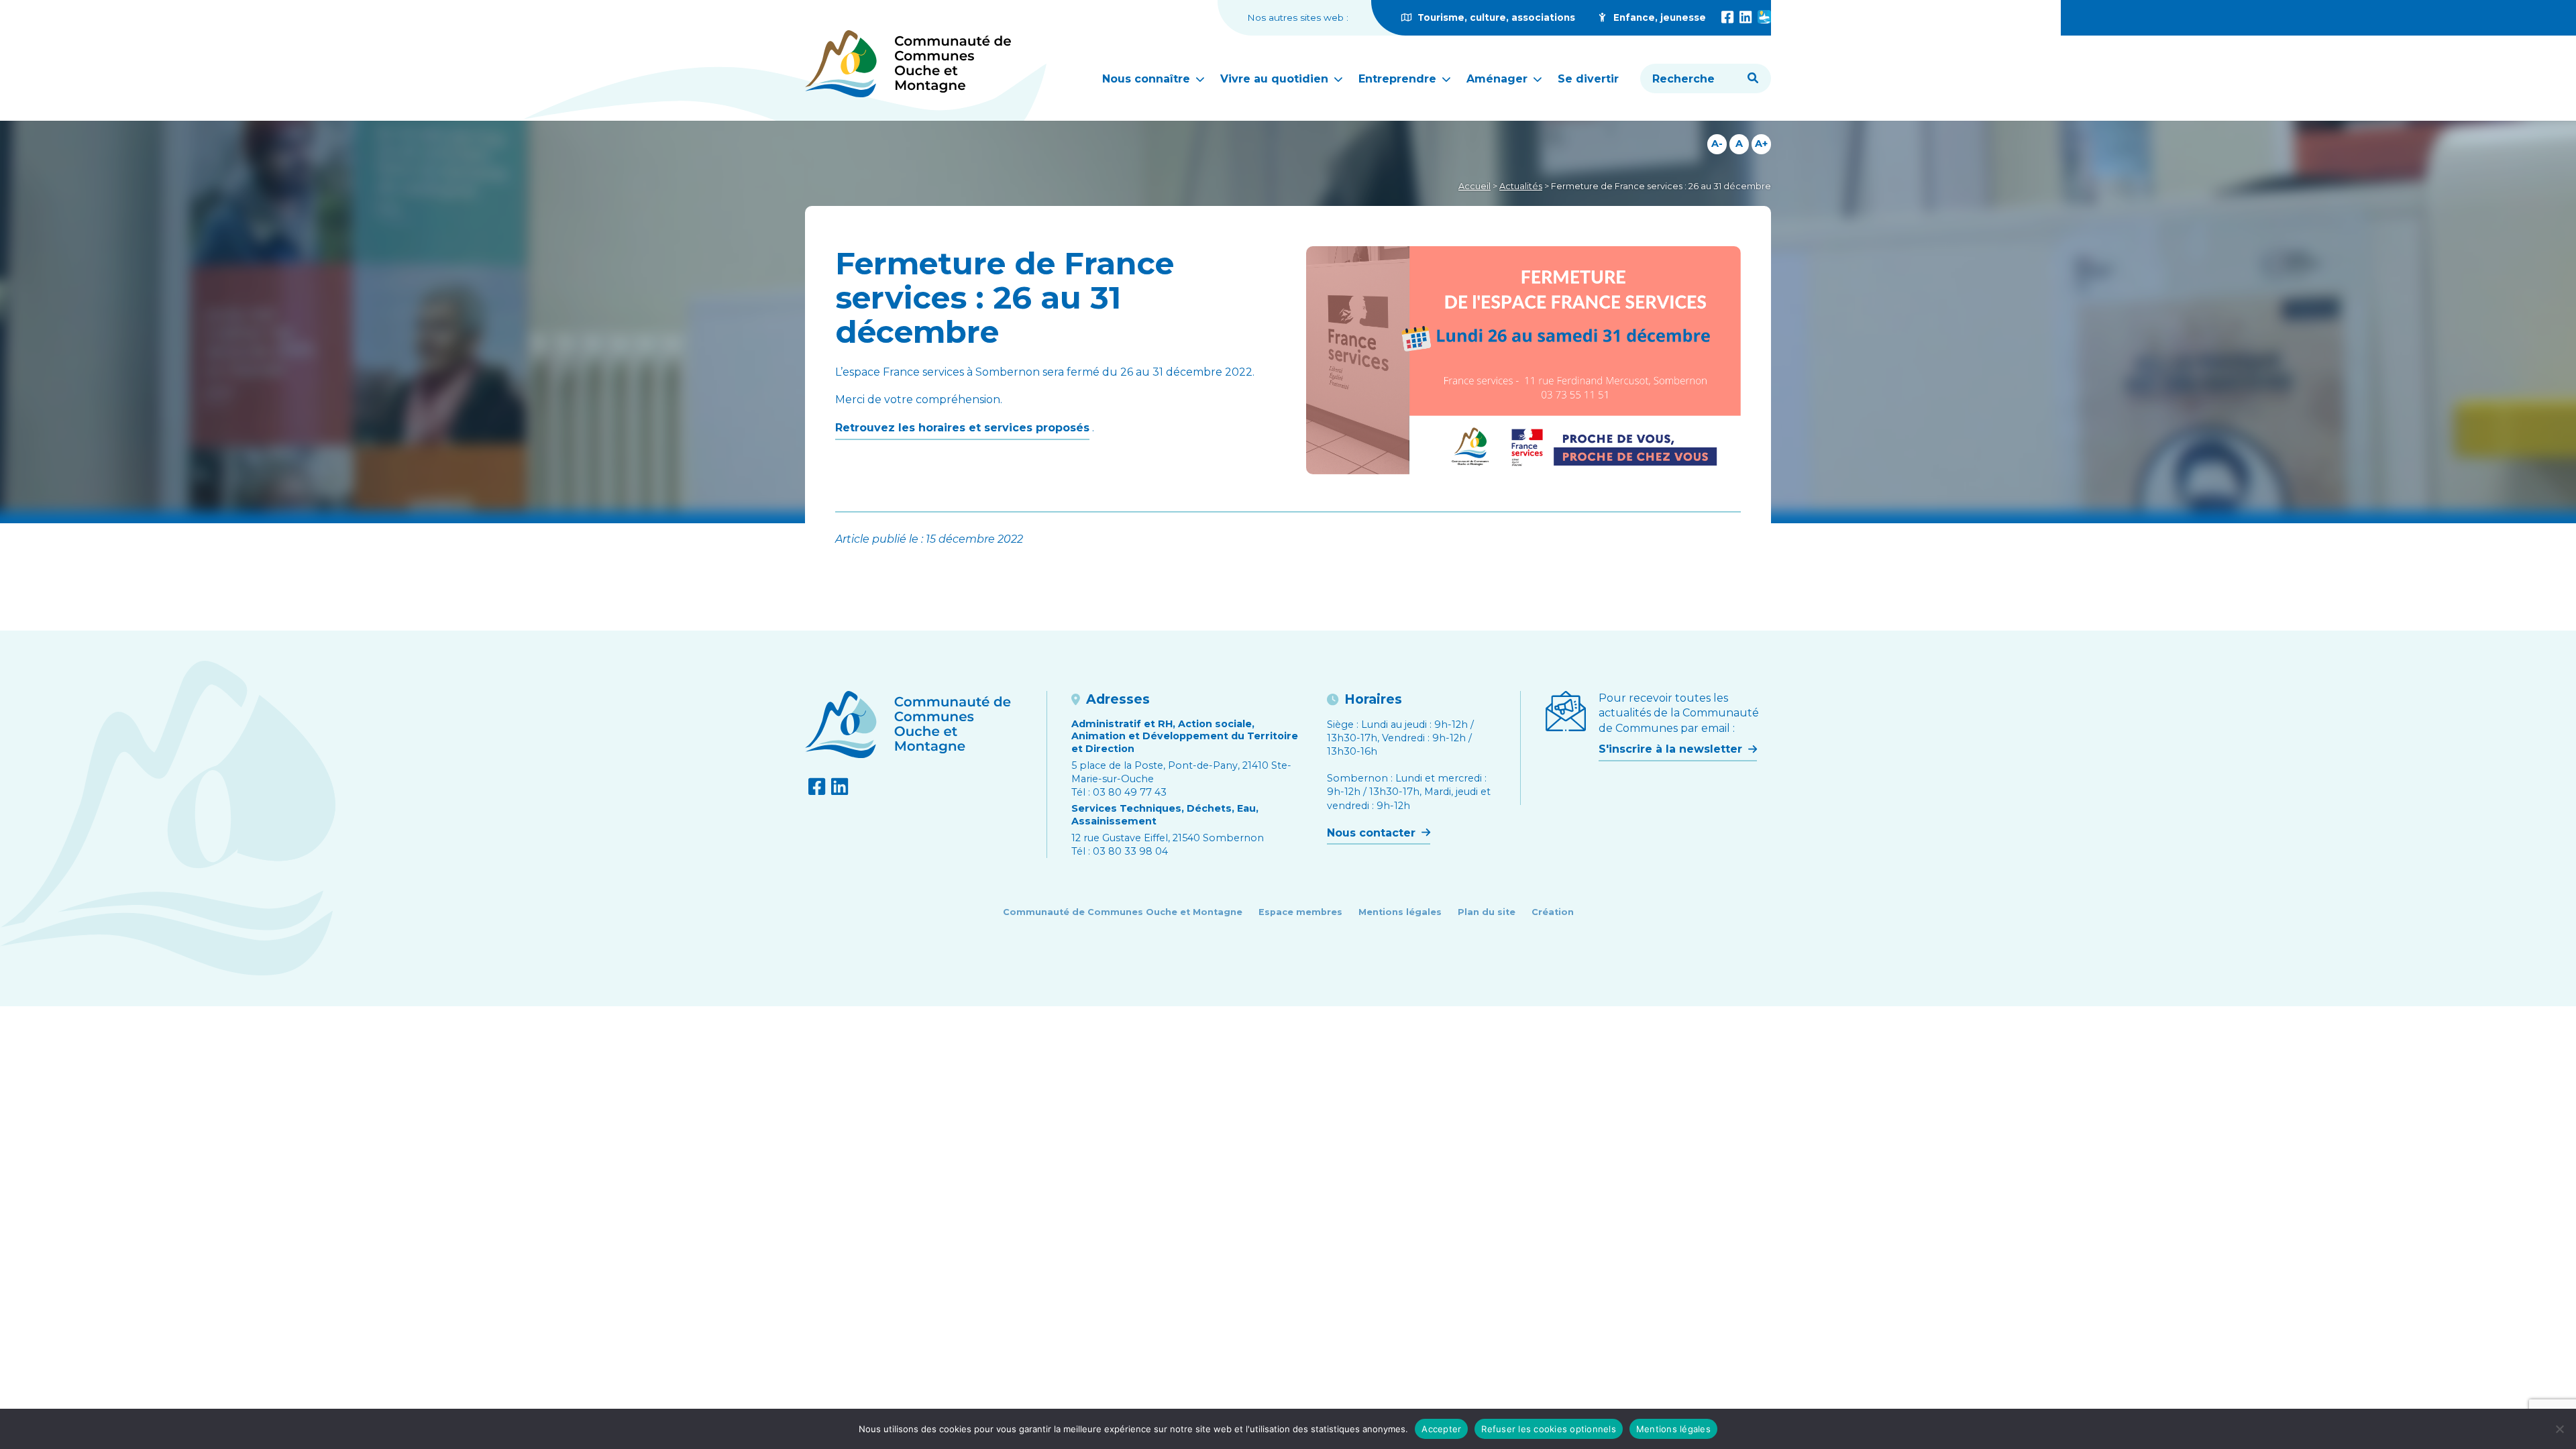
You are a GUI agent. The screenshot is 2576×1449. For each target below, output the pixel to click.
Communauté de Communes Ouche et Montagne (1123, 912)
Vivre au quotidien (1276, 79)
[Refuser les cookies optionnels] (2559, 1429)
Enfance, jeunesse (1658, 17)
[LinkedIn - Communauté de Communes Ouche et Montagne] (1746, 17)
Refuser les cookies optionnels (1549, 1429)
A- (1717, 144)
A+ (1761, 144)
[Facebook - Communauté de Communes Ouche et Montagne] (1727, 17)
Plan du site (1487, 912)
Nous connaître (1148, 79)
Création (1553, 912)
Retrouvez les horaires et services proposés (962, 428)
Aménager (1499, 79)
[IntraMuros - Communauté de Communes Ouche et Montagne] (1764, 17)
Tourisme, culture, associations (1495, 17)
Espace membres (1300, 912)
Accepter (1441, 1429)
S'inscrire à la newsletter (1672, 749)
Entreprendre (1399, 79)
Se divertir (1588, 79)
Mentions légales (1400, 912)
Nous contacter (1373, 833)
